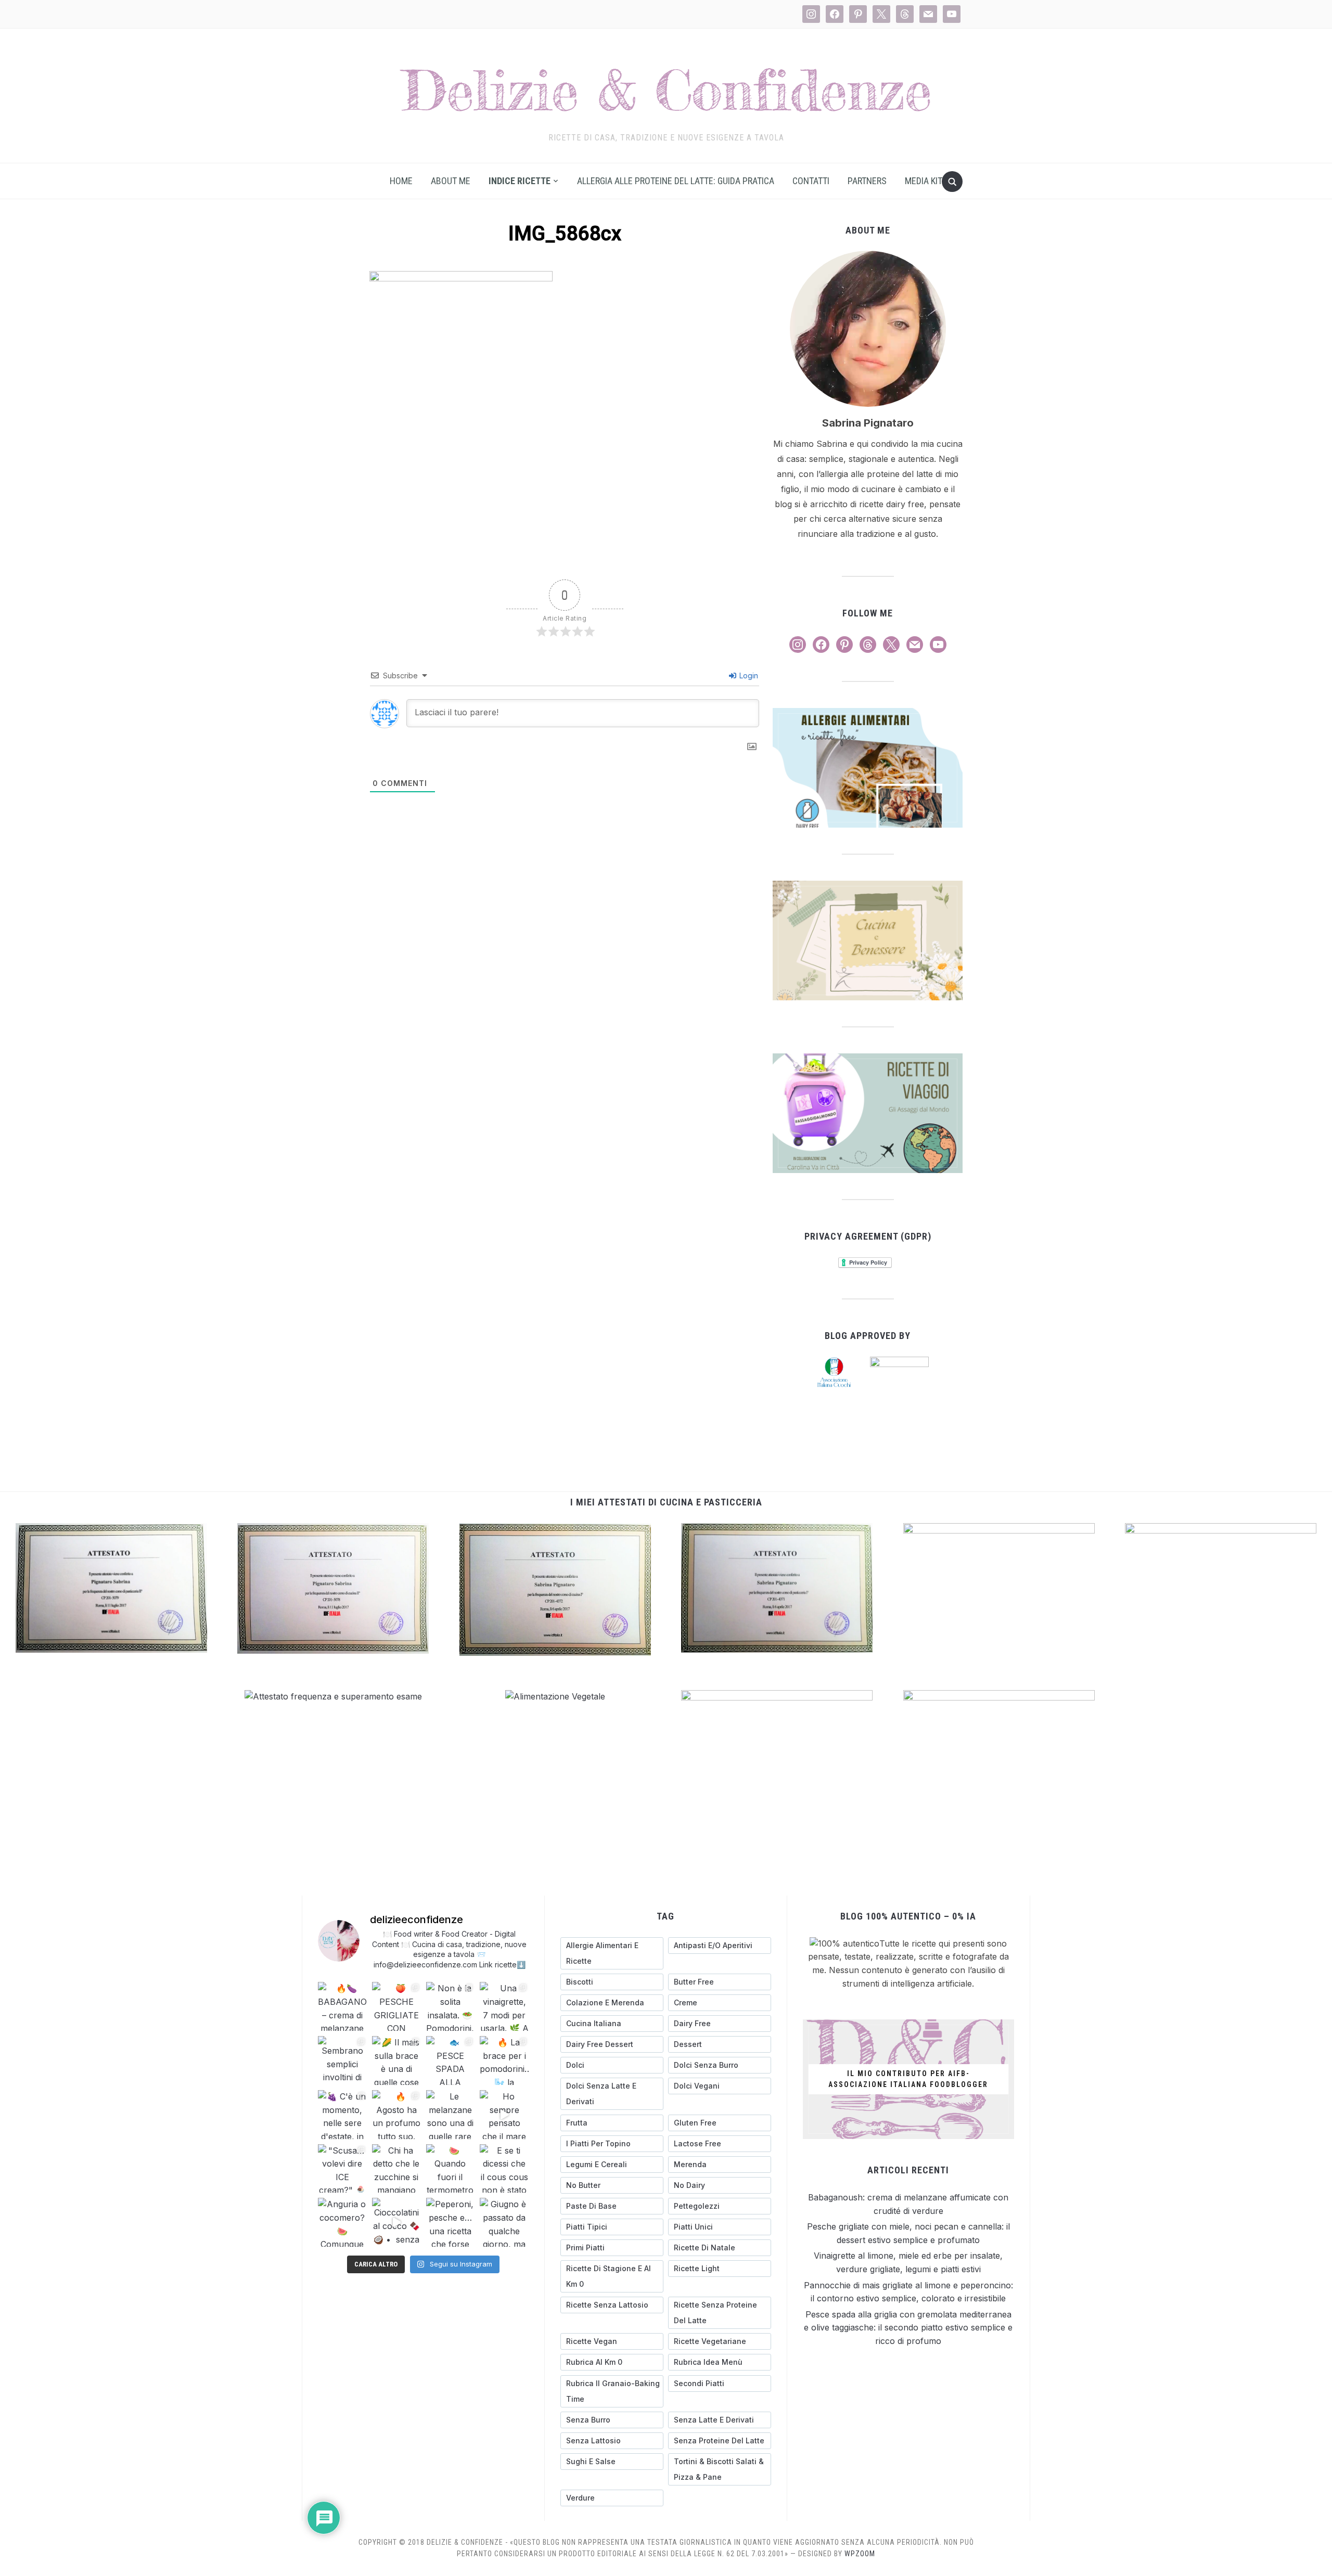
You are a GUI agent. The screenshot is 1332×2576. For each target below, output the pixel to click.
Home (401, 181)
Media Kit (924, 181)
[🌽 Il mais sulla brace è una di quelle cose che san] (396, 2060)
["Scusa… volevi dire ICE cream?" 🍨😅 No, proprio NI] (342, 2169)
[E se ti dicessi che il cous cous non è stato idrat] (504, 2169)
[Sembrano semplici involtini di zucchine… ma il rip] (342, 2060)
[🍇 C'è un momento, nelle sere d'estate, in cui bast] (342, 2115)
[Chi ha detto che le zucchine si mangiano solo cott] (396, 2169)
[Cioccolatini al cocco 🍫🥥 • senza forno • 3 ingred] (396, 2222)
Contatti (811, 181)
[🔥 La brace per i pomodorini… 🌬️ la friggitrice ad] (504, 2060)
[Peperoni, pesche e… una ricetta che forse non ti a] (451, 2222)
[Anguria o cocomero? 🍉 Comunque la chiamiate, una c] (342, 2222)
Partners (867, 181)
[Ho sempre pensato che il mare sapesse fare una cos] (504, 2115)
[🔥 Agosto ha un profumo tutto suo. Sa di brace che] (396, 2115)
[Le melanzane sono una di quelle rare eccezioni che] (451, 2115)
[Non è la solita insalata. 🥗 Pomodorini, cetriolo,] (451, 2006)
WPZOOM (860, 2554)
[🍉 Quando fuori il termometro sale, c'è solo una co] (451, 2169)
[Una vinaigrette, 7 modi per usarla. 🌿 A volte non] (504, 2006)
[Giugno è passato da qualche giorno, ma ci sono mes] (504, 2222)
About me (451, 181)
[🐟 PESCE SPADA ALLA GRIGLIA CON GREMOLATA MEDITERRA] (451, 2060)
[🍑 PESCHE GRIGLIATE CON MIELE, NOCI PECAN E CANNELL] (396, 2006)
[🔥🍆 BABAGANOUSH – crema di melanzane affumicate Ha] (342, 2006)
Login (748, 675)
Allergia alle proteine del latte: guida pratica (676, 181)
